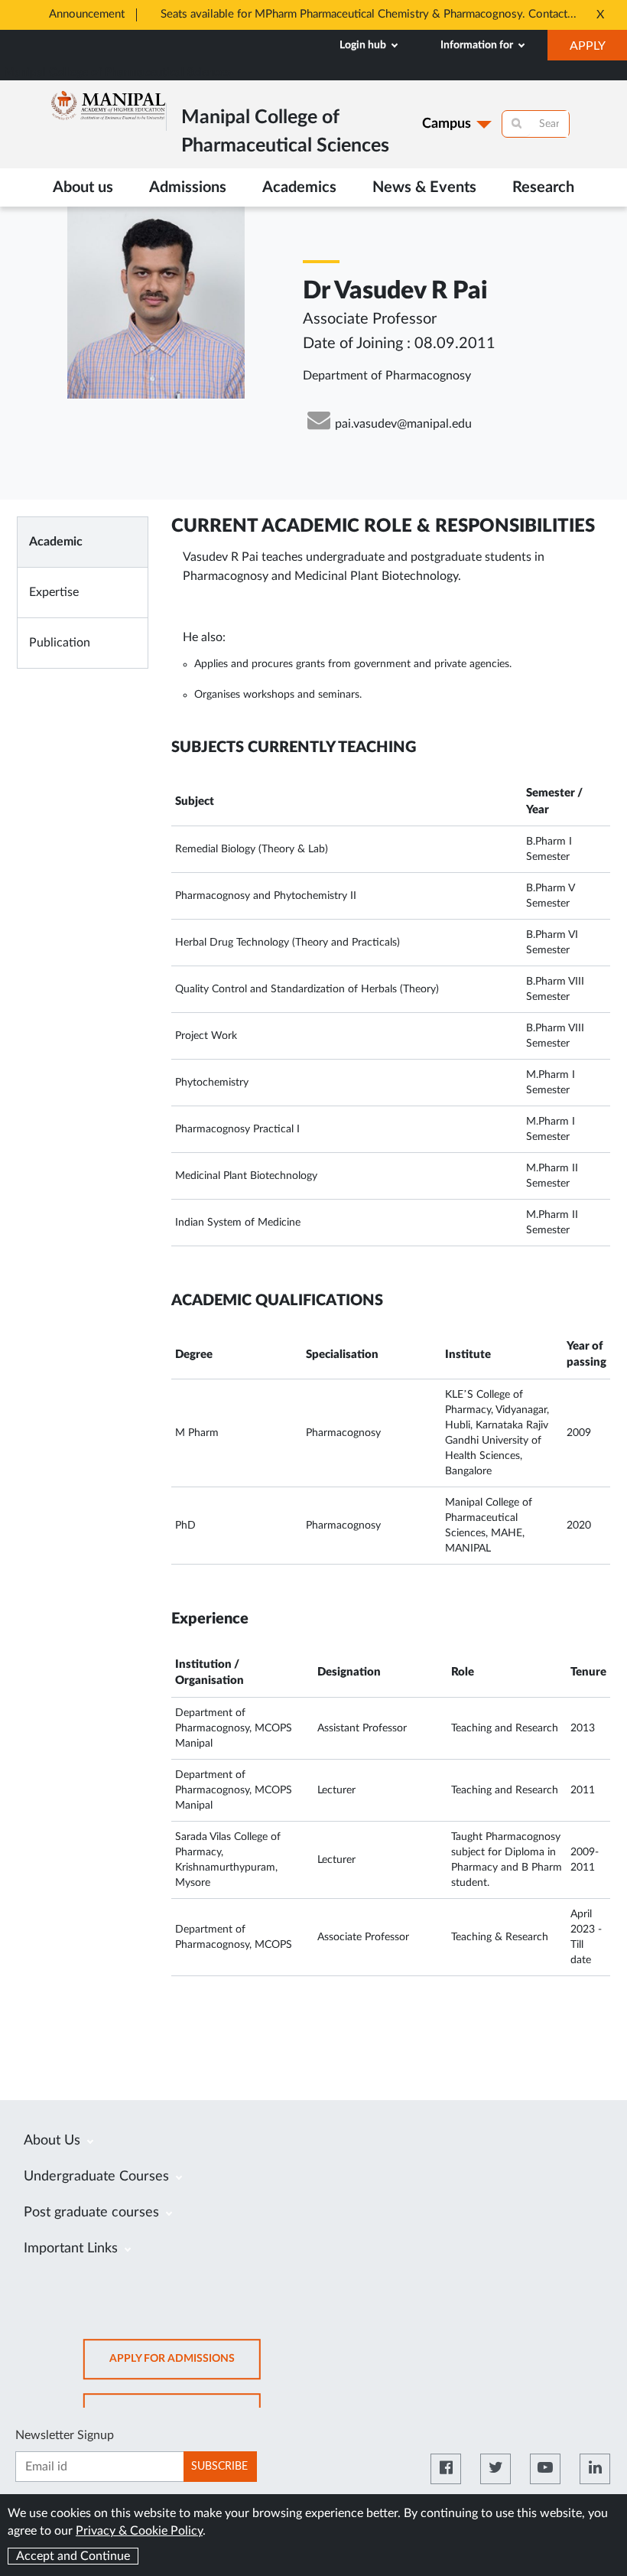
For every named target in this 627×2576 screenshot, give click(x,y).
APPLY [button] (598, 50)
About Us (54, 2141)
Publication (60, 643)
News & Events (424, 187)
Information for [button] (478, 45)
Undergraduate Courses (98, 2177)
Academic (56, 542)
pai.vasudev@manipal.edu (403, 424)
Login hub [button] (364, 45)
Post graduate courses (93, 2213)
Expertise (54, 592)
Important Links (73, 2249)
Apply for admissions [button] (185, 2366)
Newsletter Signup (65, 2435)
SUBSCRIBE (219, 2467)
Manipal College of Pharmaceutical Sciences (117, 72)
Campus (447, 124)
